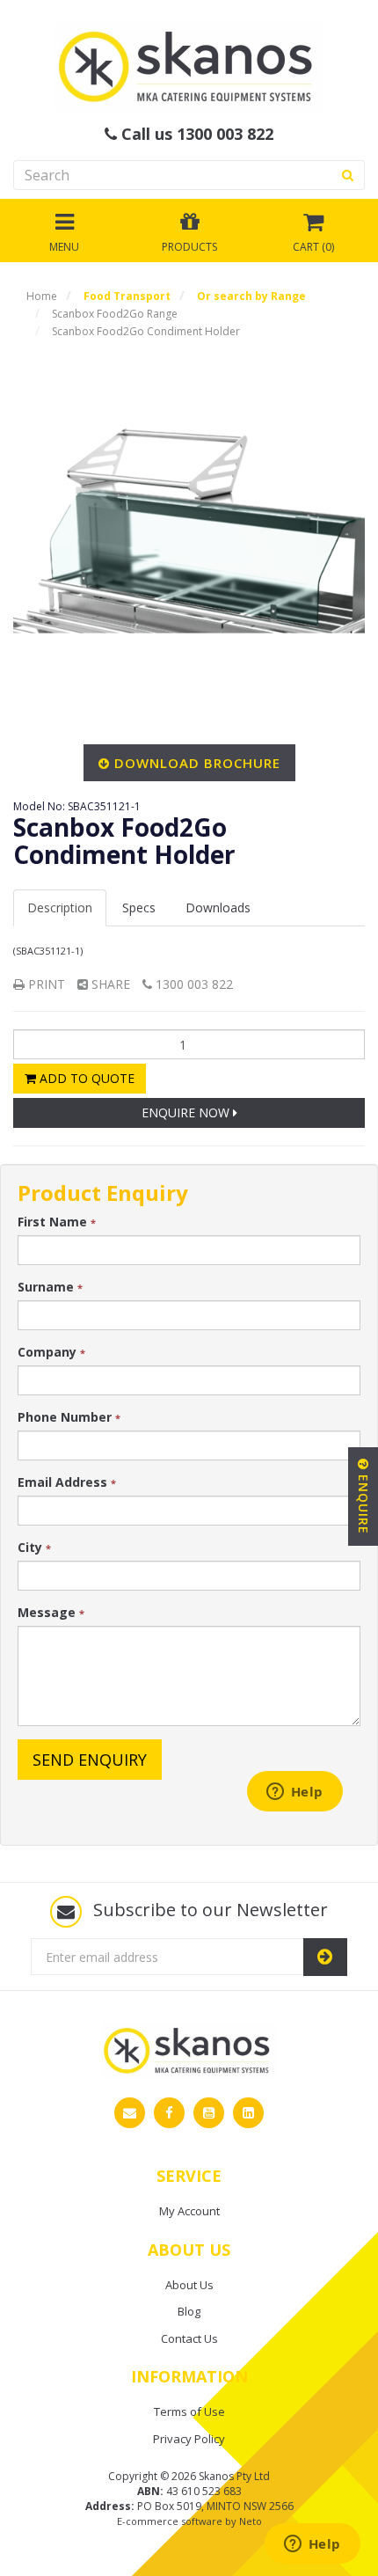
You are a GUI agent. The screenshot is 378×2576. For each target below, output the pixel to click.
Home (42, 296)
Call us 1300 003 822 (195, 135)
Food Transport (127, 296)
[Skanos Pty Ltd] (189, 66)
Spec (139, 907)
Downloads (218, 907)
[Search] (348, 175)
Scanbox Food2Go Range (115, 314)
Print (45, 984)
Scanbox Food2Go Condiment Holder (146, 331)
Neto (251, 2521)
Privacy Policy (189, 2439)
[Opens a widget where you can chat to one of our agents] (312, 2545)
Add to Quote (85, 1078)
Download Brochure (197, 763)
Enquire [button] (363, 1502)
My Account (189, 2211)
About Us (189, 2285)
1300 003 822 (193, 984)
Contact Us (189, 2338)
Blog (189, 2311)
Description (60, 907)
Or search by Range (251, 296)
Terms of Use (189, 2411)
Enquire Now (187, 1112)
